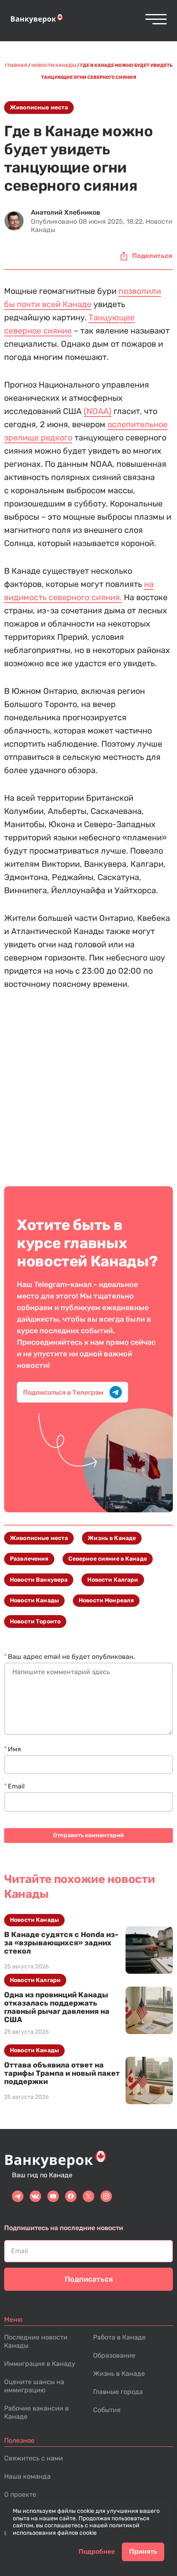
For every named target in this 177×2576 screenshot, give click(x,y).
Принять (143, 2551)
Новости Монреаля (106, 1600)
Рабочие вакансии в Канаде (36, 2412)
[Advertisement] (88, 1082)
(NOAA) (98, 411)
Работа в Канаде (119, 2337)
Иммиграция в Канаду (40, 2364)
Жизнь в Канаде (112, 1538)
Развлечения (29, 1559)
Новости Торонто (35, 1622)
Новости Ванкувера (39, 1580)
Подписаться (89, 2279)
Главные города (118, 2392)
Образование (114, 2355)
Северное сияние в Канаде (108, 1559)
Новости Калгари (113, 1580)
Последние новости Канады (36, 2341)
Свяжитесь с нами (34, 2458)
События (107, 2410)
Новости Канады (34, 1600)
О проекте (20, 2494)
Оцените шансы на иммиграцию (34, 2386)
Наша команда (27, 2476)
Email (16, 1786)
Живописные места (39, 108)
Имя (14, 1749)
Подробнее (97, 2551)
